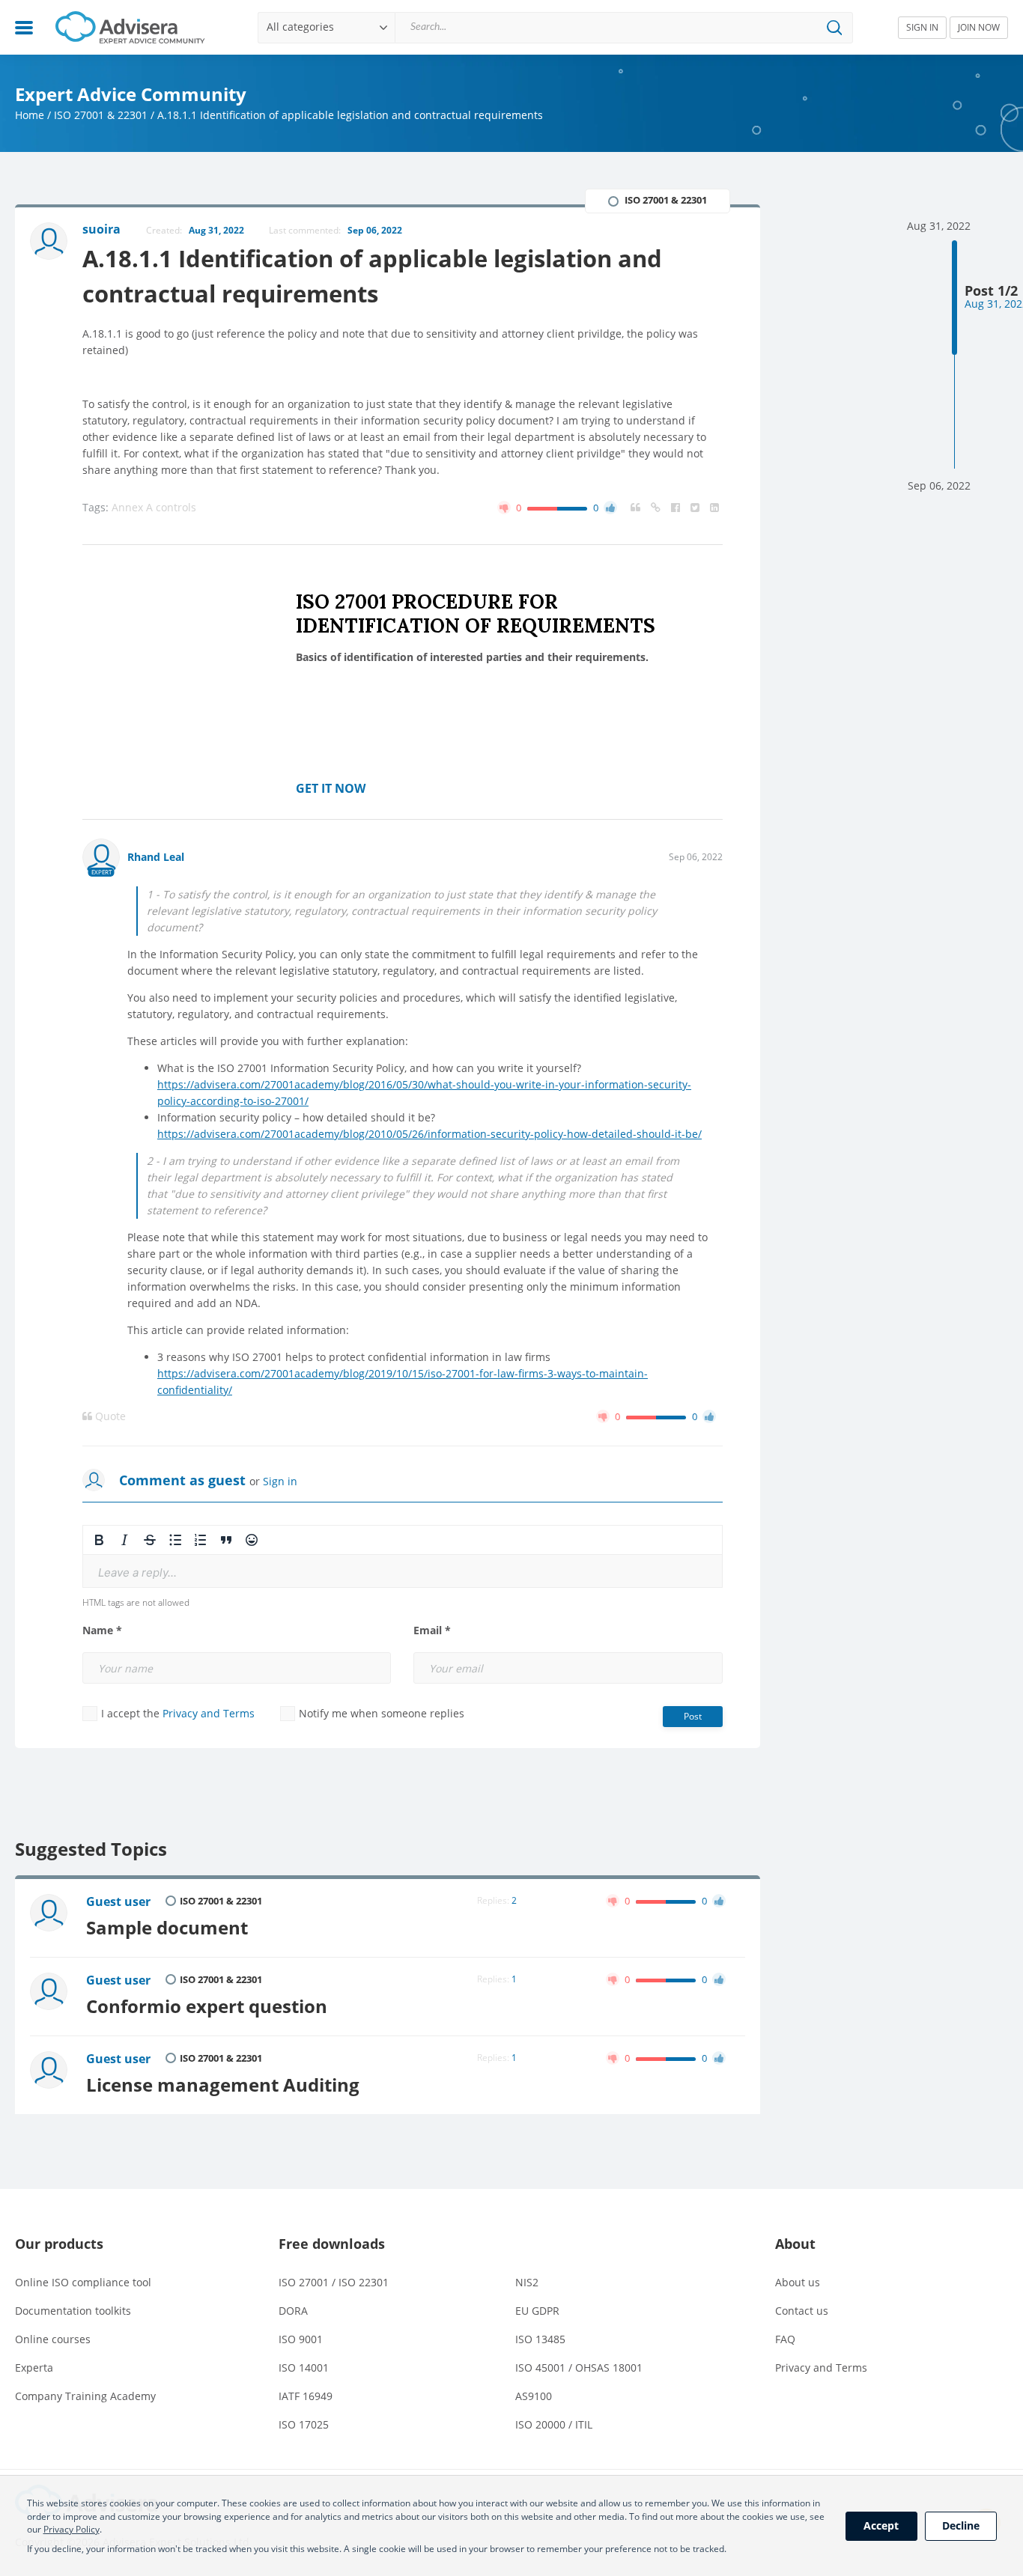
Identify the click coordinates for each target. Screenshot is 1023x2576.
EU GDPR (537, 2311)
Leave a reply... (137, 1572)
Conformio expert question (207, 2006)
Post (693, 1716)
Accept (881, 2525)
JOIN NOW (979, 27)
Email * (432, 1630)
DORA (293, 2311)
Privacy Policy (72, 2529)
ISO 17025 (304, 2424)
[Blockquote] (226, 1540)
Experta (34, 2368)
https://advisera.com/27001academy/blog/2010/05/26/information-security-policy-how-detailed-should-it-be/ (429, 1134)
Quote (109, 1416)
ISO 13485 (540, 2339)
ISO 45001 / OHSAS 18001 (579, 2368)
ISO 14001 (304, 2368)
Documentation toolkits (73, 2311)
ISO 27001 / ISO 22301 (334, 2282)
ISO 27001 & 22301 (101, 115)
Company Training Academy (85, 2396)
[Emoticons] (252, 1540)
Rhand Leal (156, 857)
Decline (961, 2525)
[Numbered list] (201, 1540)
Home (30, 115)
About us (798, 2282)
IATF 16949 (306, 2396)
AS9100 (534, 2396)
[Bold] (99, 1540)
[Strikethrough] (150, 1540)
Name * (102, 1630)
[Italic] (124, 1540)
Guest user (118, 1901)
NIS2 (527, 2282)
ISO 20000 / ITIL (554, 2424)
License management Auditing (223, 2085)
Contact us (802, 2311)
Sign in (280, 1481)
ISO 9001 (301, 2339)
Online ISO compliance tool (83, 2282)
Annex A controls (154, 507)
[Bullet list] (175, 1540)
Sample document (167, 1928)
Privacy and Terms (209, 1713)
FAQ (785, 2339)
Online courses (53, 2339)
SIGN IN (922, 27)
